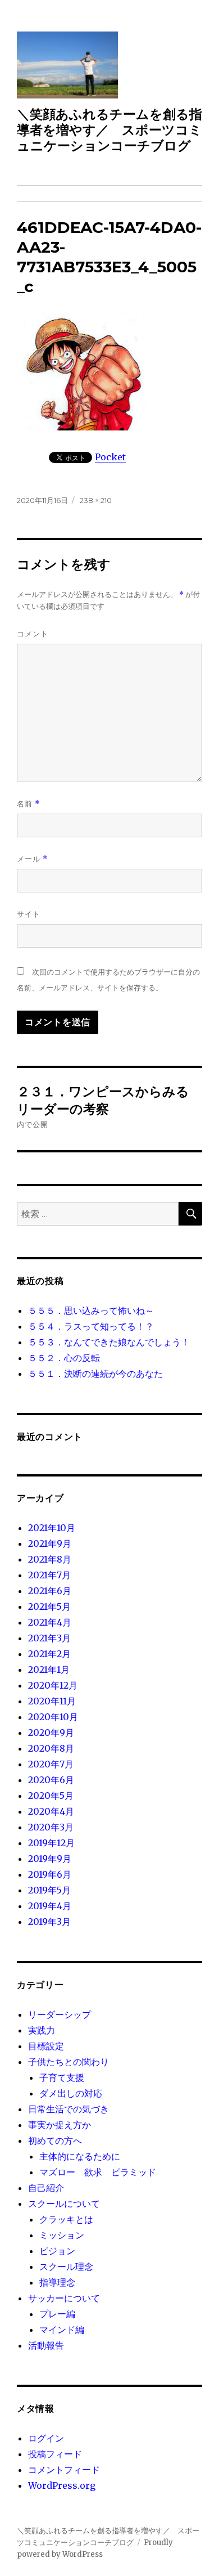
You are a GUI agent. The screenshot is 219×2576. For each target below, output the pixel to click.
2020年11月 (52, 1701)
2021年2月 (49, 1654)
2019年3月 (49, 1922)
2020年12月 (53, 1685)
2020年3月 (51, 1827)
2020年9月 (51, 1733)
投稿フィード (55, 2454)
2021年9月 (50, 1543)
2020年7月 (51, 1764)
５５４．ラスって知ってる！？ (91, 1326)
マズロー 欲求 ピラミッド (98, 2172)
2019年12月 (51, 1843)
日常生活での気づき (69, 2109)
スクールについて (64, 2203)
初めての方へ (55, 2140)
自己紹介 (46, 2188)
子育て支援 (62, 2077)
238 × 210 (96, 500)
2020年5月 (51, 1796)
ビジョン (57, 2251)
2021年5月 (49, 1606)
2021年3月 (49, 1638)
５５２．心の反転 (64, 1358)
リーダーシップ (60, 2014)
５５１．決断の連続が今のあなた (95, 1374)
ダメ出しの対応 (71, 2093)
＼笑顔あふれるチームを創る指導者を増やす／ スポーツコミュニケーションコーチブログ (109, 130)
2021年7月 (49, 1575)
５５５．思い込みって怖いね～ (91, 1311)
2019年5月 (49, 1890)
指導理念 (57, 2282)
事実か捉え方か (60, 2125)
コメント (33, 634)
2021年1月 (49, 1670)
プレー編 (57, 2314)
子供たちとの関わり (69, 2062)
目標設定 (46, 2046)
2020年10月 (53, 1717)
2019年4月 (50, 1906)
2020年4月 (51, 1811)
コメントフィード (64, 2470)
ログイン (46, 2438)
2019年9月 (50, 1859)
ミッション (62, 2235)
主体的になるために (80, 2156)
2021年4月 (50, 1622)
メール (32, 859)
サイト (29, 914)
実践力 (42, 2030)
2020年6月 (51, 1780)
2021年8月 (50, 1559)
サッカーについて (64, 2298)
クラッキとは (66, 2219)
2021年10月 (52, 1528)
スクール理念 (66, 2267)
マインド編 (62, 2330)
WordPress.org (62, 2485)
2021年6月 (50, 1591)
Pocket (110, 457)
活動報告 (46, 2345)
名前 (28, 804)
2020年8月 (51, 1748)
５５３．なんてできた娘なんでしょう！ (109, 1342)
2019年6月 (50, 1874)
